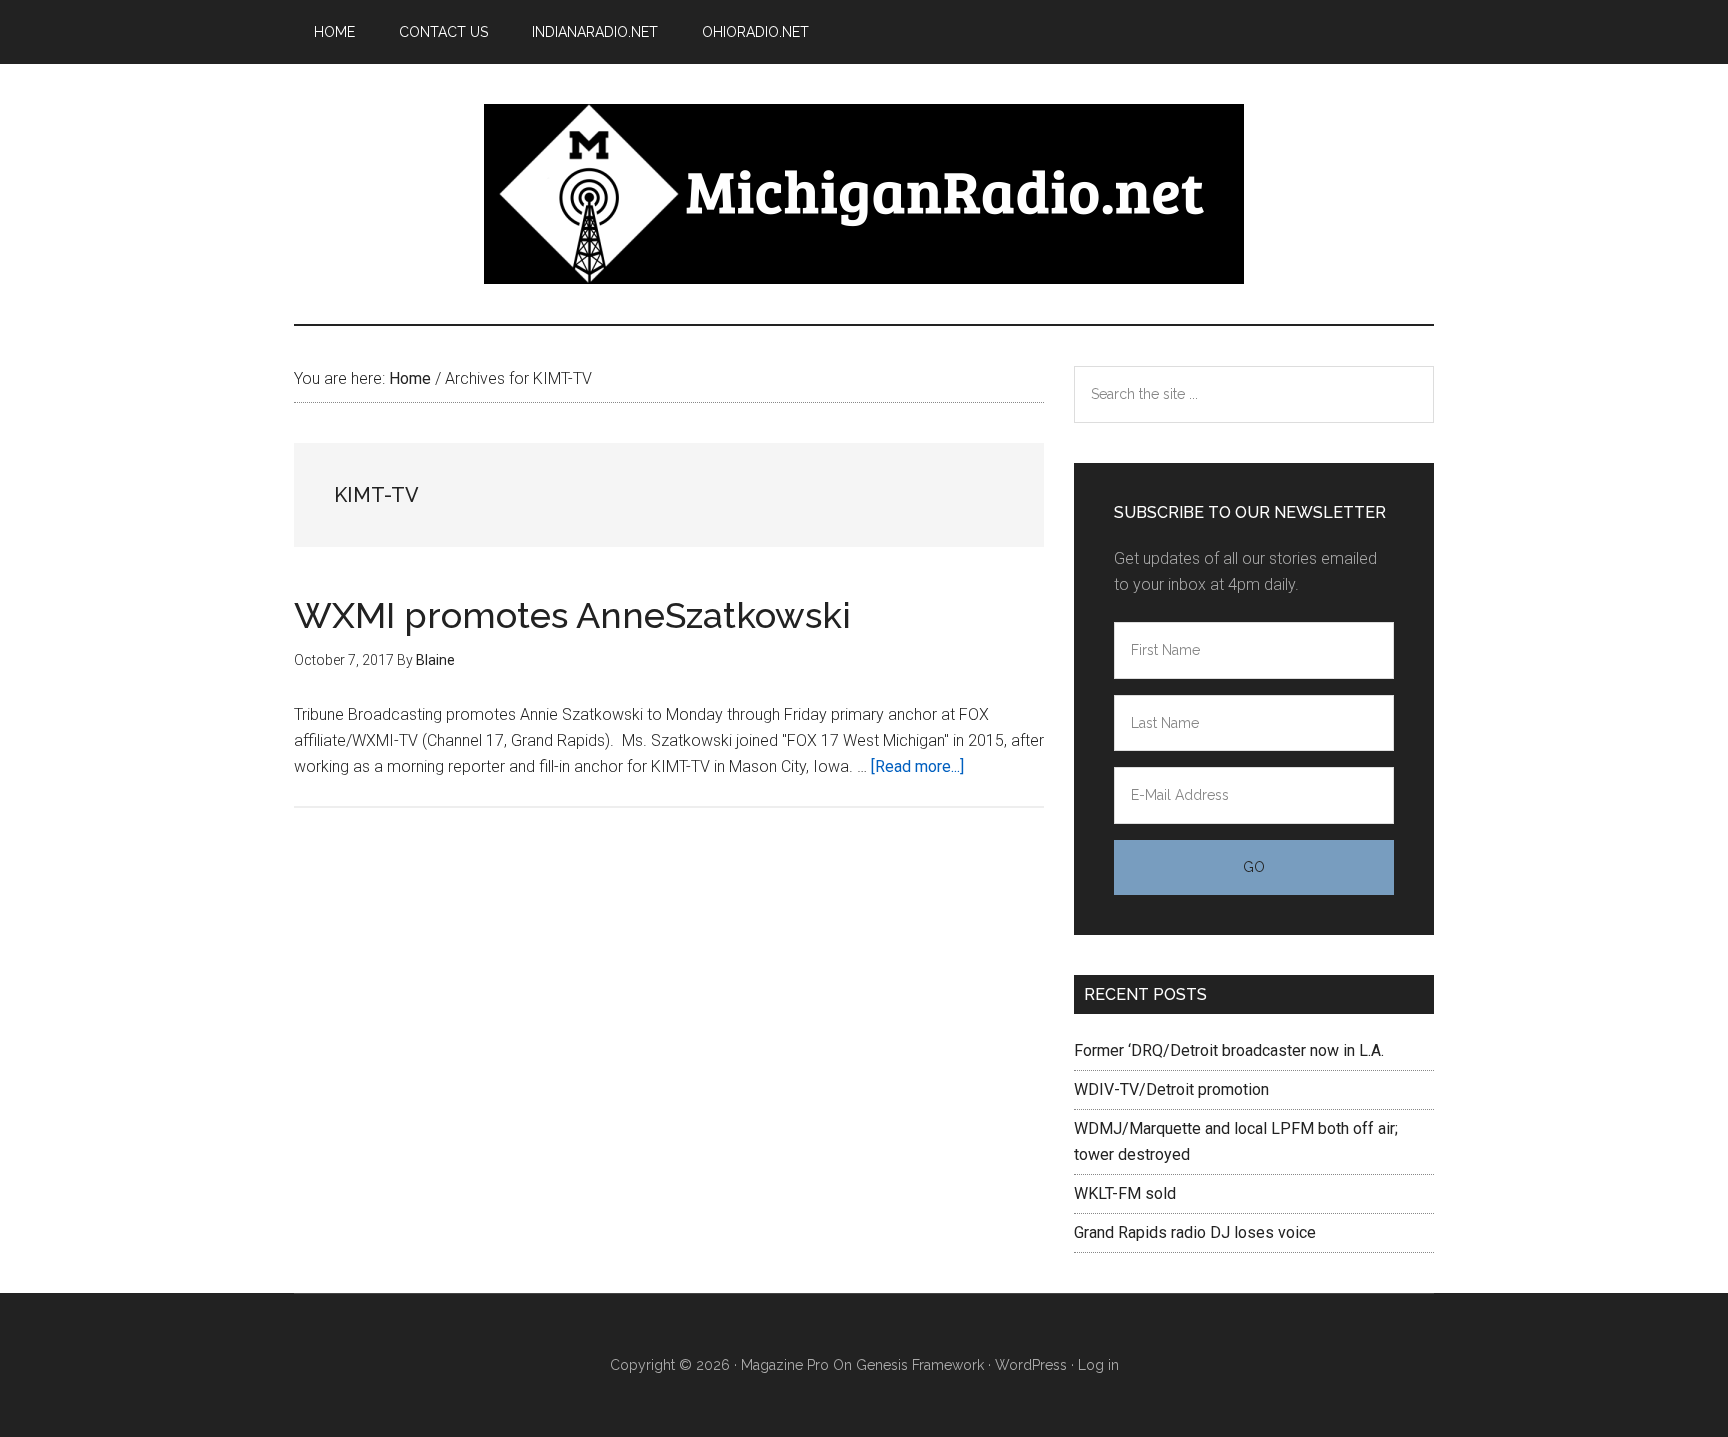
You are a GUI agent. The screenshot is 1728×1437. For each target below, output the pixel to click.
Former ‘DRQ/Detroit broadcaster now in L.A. (1229, 1050)
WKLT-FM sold (1125, 1193)
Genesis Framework (920, 1365)
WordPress (1031, 1365)
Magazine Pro (785, 1365)
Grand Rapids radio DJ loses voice (1195, 1232)
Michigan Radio (864, 194)
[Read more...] (917, 766)
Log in (1098, 1365)
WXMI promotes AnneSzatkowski (572, 615)
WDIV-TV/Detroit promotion (1171, 1089)
